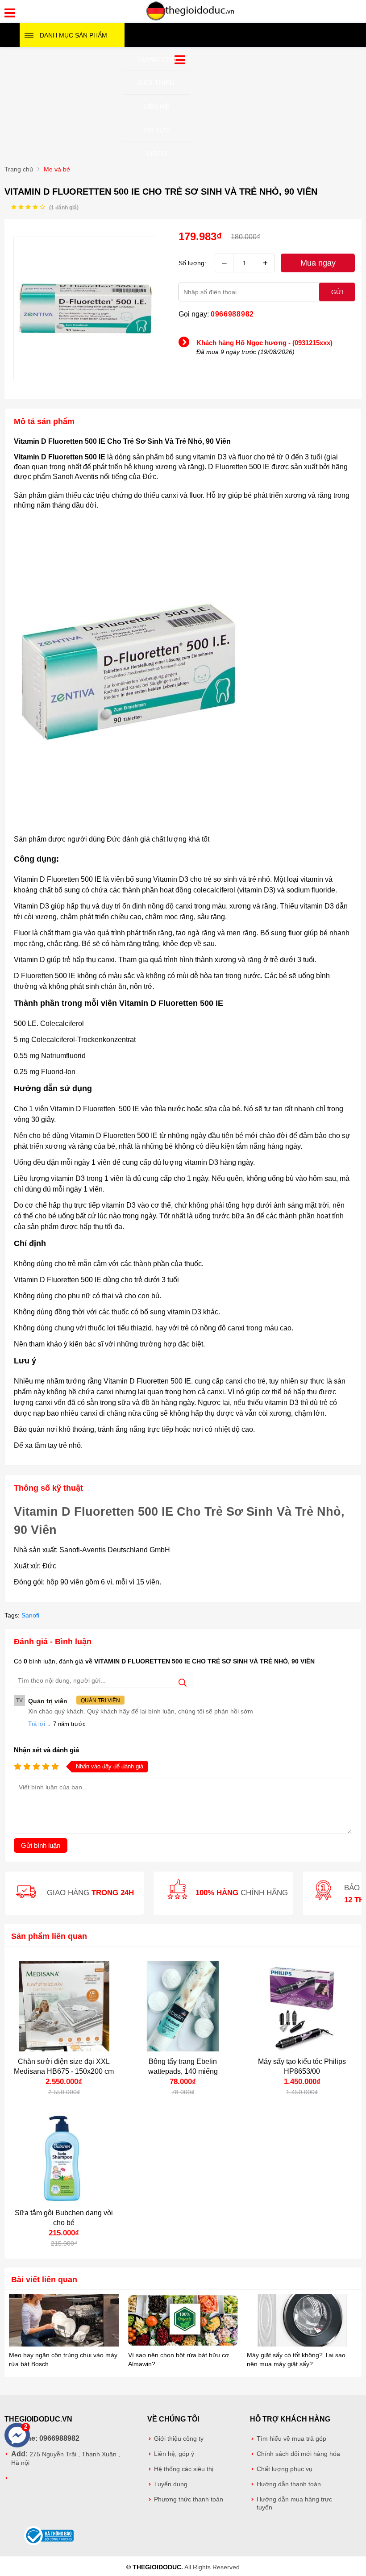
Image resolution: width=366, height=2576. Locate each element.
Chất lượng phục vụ (285, 2469)
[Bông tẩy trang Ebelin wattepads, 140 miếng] (183, 2006)
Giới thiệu (156, 83)
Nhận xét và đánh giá (46, 1750)
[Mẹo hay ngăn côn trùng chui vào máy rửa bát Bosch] (64, 2321)
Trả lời (37, 1724)
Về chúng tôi (173, 2419)
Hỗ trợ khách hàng (290, 2419)
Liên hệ (156, 106)
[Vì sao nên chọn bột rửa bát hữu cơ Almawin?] (183, 2321)
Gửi (337, 292)
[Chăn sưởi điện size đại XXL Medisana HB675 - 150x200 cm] (64, 2006)
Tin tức (156, 130)
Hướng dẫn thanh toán (289, 2484)
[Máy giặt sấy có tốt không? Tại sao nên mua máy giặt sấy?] (302, 2321)
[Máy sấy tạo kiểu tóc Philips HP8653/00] (302, 2006)
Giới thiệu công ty (179, 2439)
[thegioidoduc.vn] (191, 19)
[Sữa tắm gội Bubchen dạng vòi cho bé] (64, 2158)
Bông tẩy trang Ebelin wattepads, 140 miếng (183, 2066)
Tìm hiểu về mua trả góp (291, 2439)
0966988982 (232, 314)
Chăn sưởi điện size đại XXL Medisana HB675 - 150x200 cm (64, 2066)
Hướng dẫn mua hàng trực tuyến (294, 2503)
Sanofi (30, 1615)
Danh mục (73, 35)
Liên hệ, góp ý (174, 2454)
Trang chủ (156, 59)
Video (156, 154)
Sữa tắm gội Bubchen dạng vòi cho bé (64, 2218)
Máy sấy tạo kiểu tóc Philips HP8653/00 (302, 2066)
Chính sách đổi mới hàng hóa (298, 2454)
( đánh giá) (64, 208)
